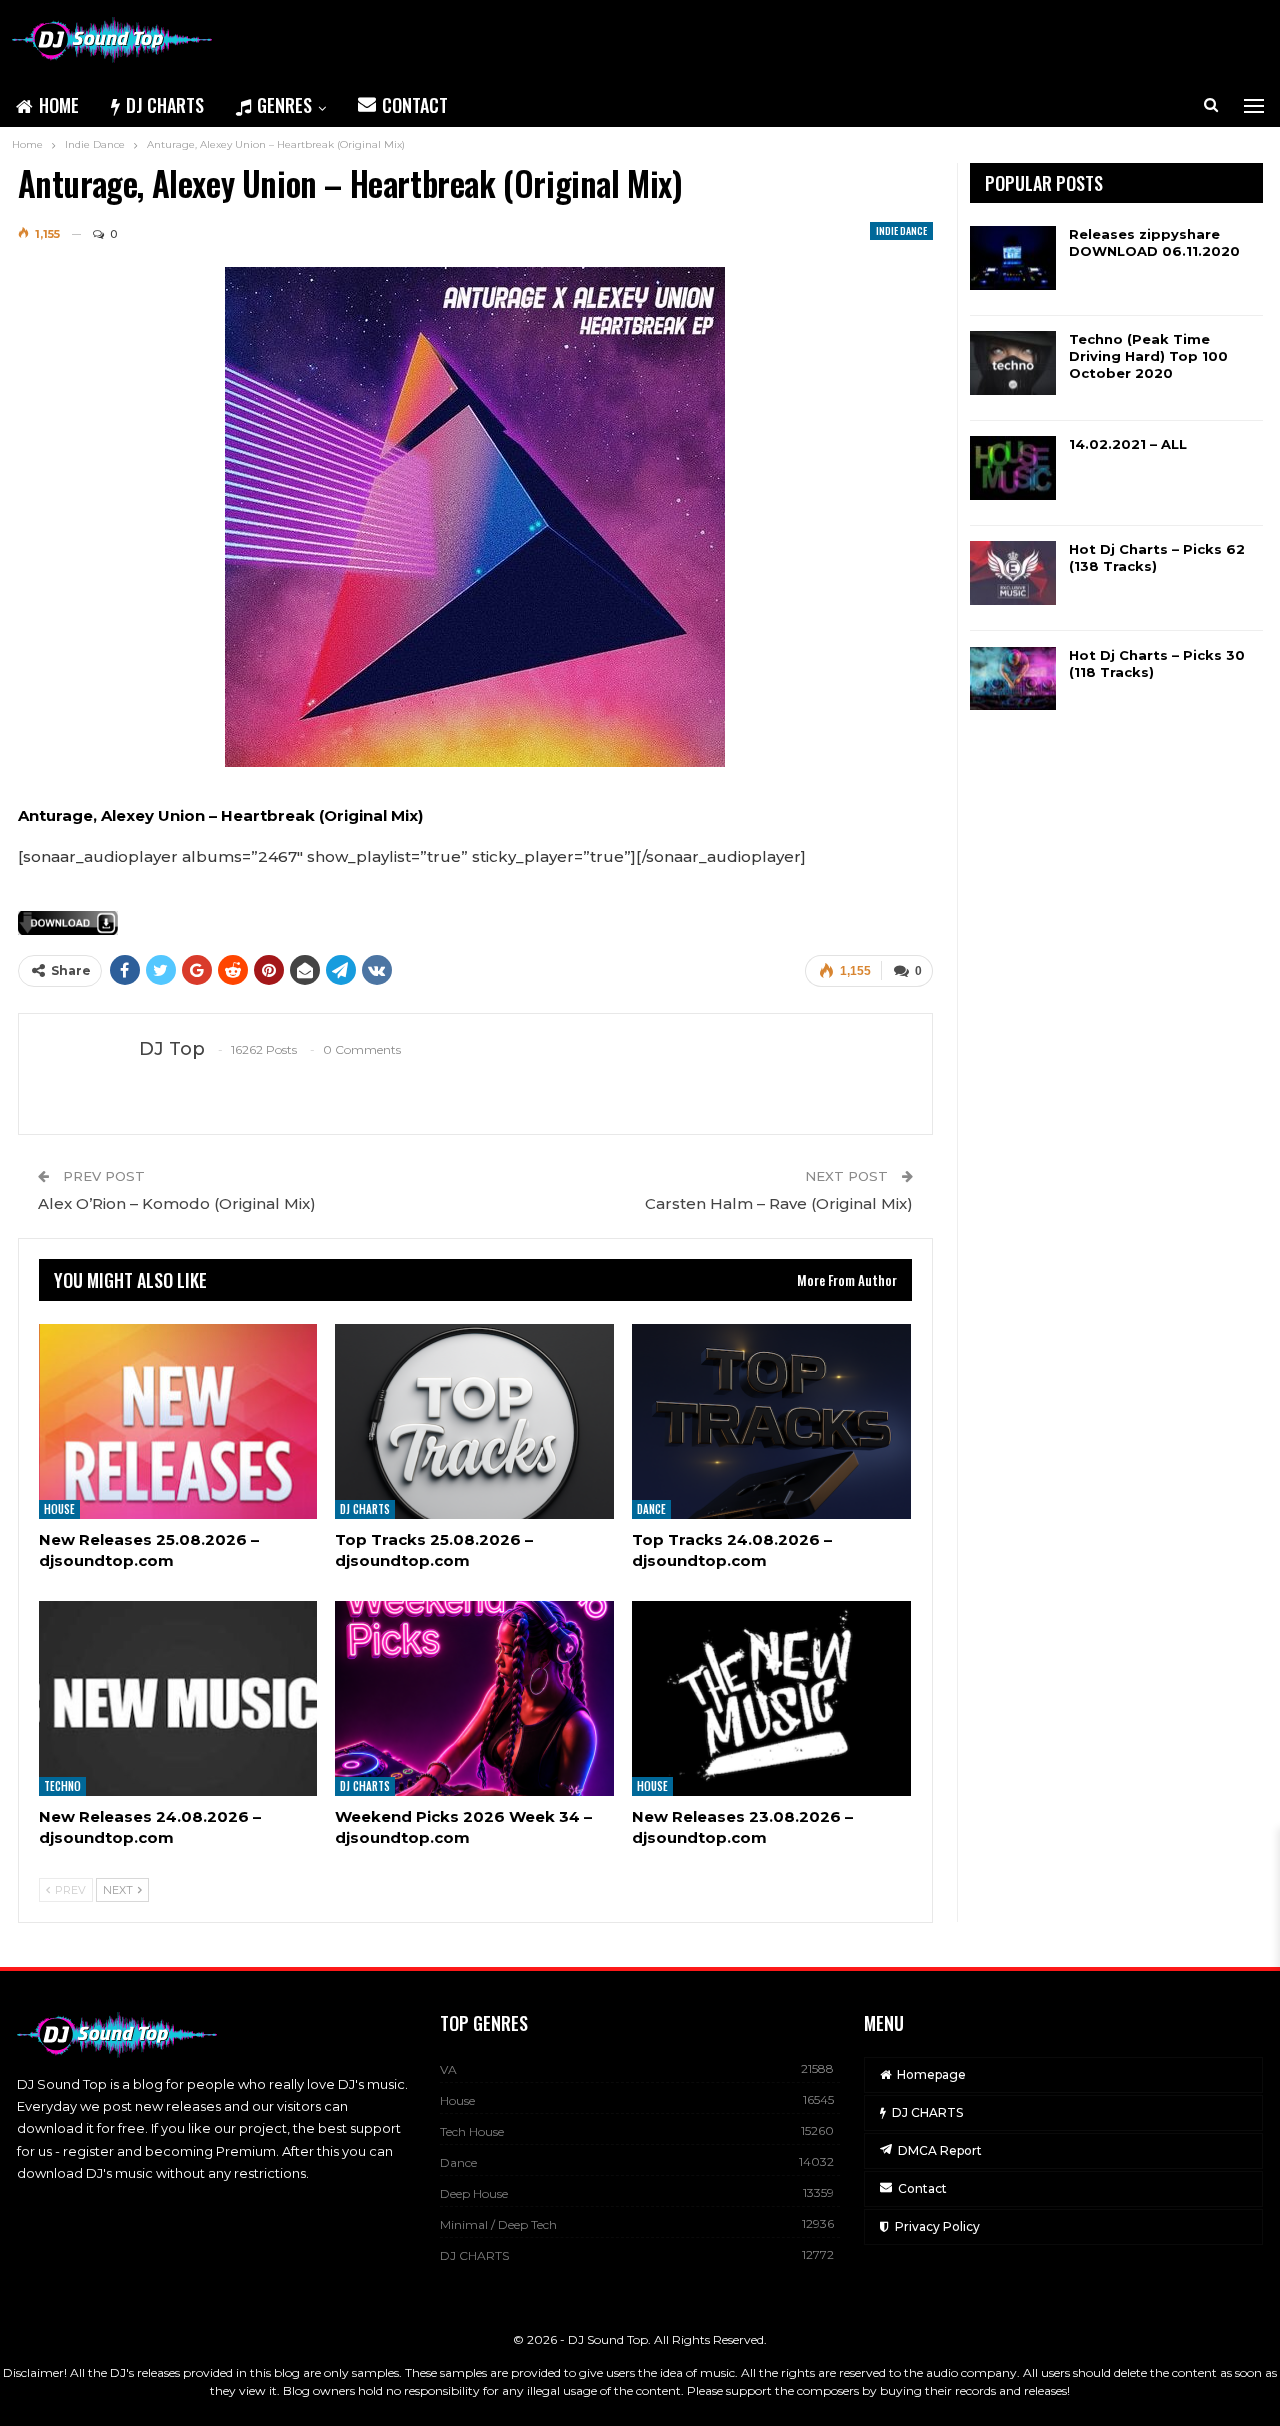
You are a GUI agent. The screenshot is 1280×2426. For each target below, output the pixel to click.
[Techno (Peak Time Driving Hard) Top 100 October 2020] (1013, 363)
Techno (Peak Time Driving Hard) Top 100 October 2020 (1148, 356)
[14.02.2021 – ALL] (1013, 468)
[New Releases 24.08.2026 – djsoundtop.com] (178, 1698)
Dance (651, 1509)
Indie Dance (901, 230)
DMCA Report (940, 2150)
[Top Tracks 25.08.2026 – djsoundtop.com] (474, 1421)
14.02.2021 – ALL (1128, 444)
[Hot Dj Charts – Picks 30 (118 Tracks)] (1013, 679)
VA (448, 2069)
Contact (415, 105)
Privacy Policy (937, 2226)
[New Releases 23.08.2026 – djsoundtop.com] (771, 1698)
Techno (62, 1786)
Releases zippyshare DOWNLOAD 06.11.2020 (1154, 242)
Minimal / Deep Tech (498, 2224)
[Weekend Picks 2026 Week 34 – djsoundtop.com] (474, 1698)
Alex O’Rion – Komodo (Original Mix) (177, 1203)
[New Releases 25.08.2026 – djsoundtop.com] (178, 1421)
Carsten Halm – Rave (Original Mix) (779, 1203)
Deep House (474, 2193)
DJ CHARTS (165, 105)
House (59, 1509)
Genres (284, 105)
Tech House (472, 2131)
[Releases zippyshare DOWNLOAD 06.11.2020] (1013, 258)
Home (59, 105)
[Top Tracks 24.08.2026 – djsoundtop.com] (771, 1421)
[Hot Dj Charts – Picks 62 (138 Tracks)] (1013, 573)
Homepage (931, 2074)
